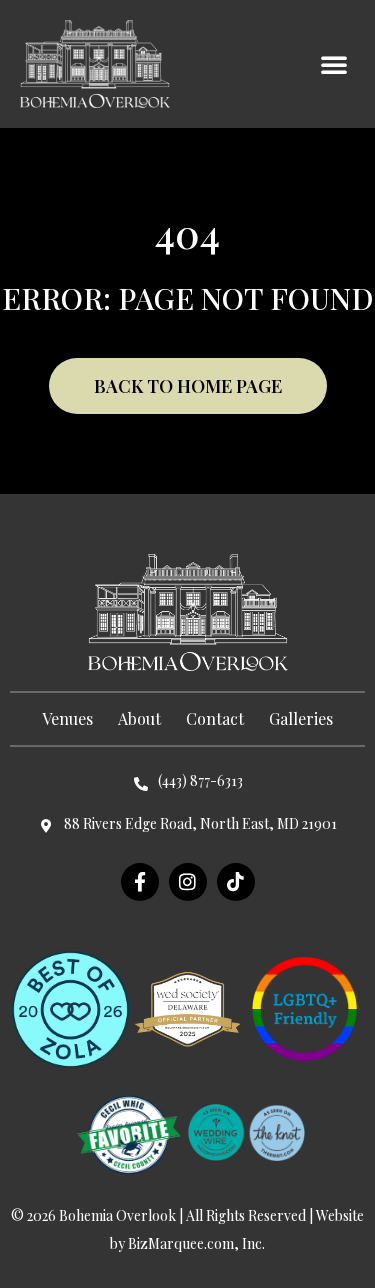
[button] (334, 64)
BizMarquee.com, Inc (195, 1243)
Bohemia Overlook (117, 1215)
